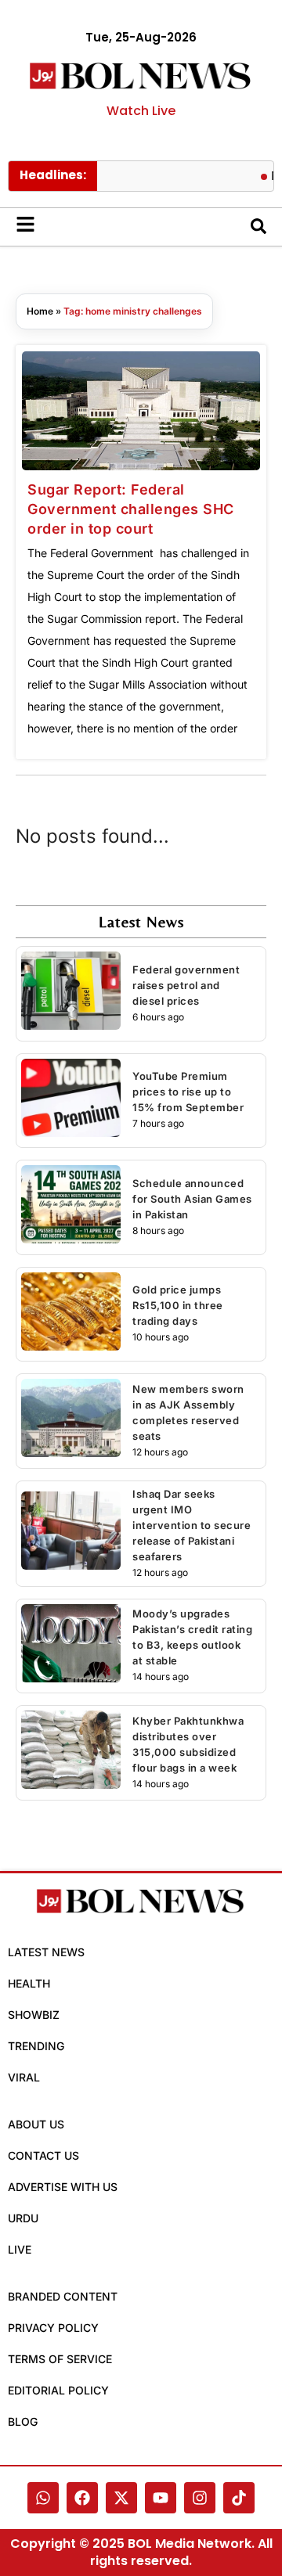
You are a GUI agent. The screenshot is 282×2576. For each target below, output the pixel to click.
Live (20, 2249)
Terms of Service (60, 2359)
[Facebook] (82, 2498)
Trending (36, 2046)
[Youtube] (161, 2498)
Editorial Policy (58, 2390)
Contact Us (43, 2155)
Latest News (46, 1952)
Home (40, 311)
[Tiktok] (239, 2498)
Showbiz (34, 2015)
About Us (36, 2124)
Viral (24, 2077)
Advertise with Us (63, 2187)
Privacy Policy (53, 2328)
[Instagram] (200, 2498)
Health (29, 1983)
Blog (23, 2421)
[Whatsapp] (43, 2498)
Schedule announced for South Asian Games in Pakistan (192, 1199)
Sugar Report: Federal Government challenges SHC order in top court (131, 509)
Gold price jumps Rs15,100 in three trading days (178, 1305)
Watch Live (141, 111)
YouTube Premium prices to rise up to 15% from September (188, 1092)
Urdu (23, 2218)
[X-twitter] (121, 2498)
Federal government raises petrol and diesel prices (186, 985)
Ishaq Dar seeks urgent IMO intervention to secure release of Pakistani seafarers (192, 1525)
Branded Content (63, 2296)
